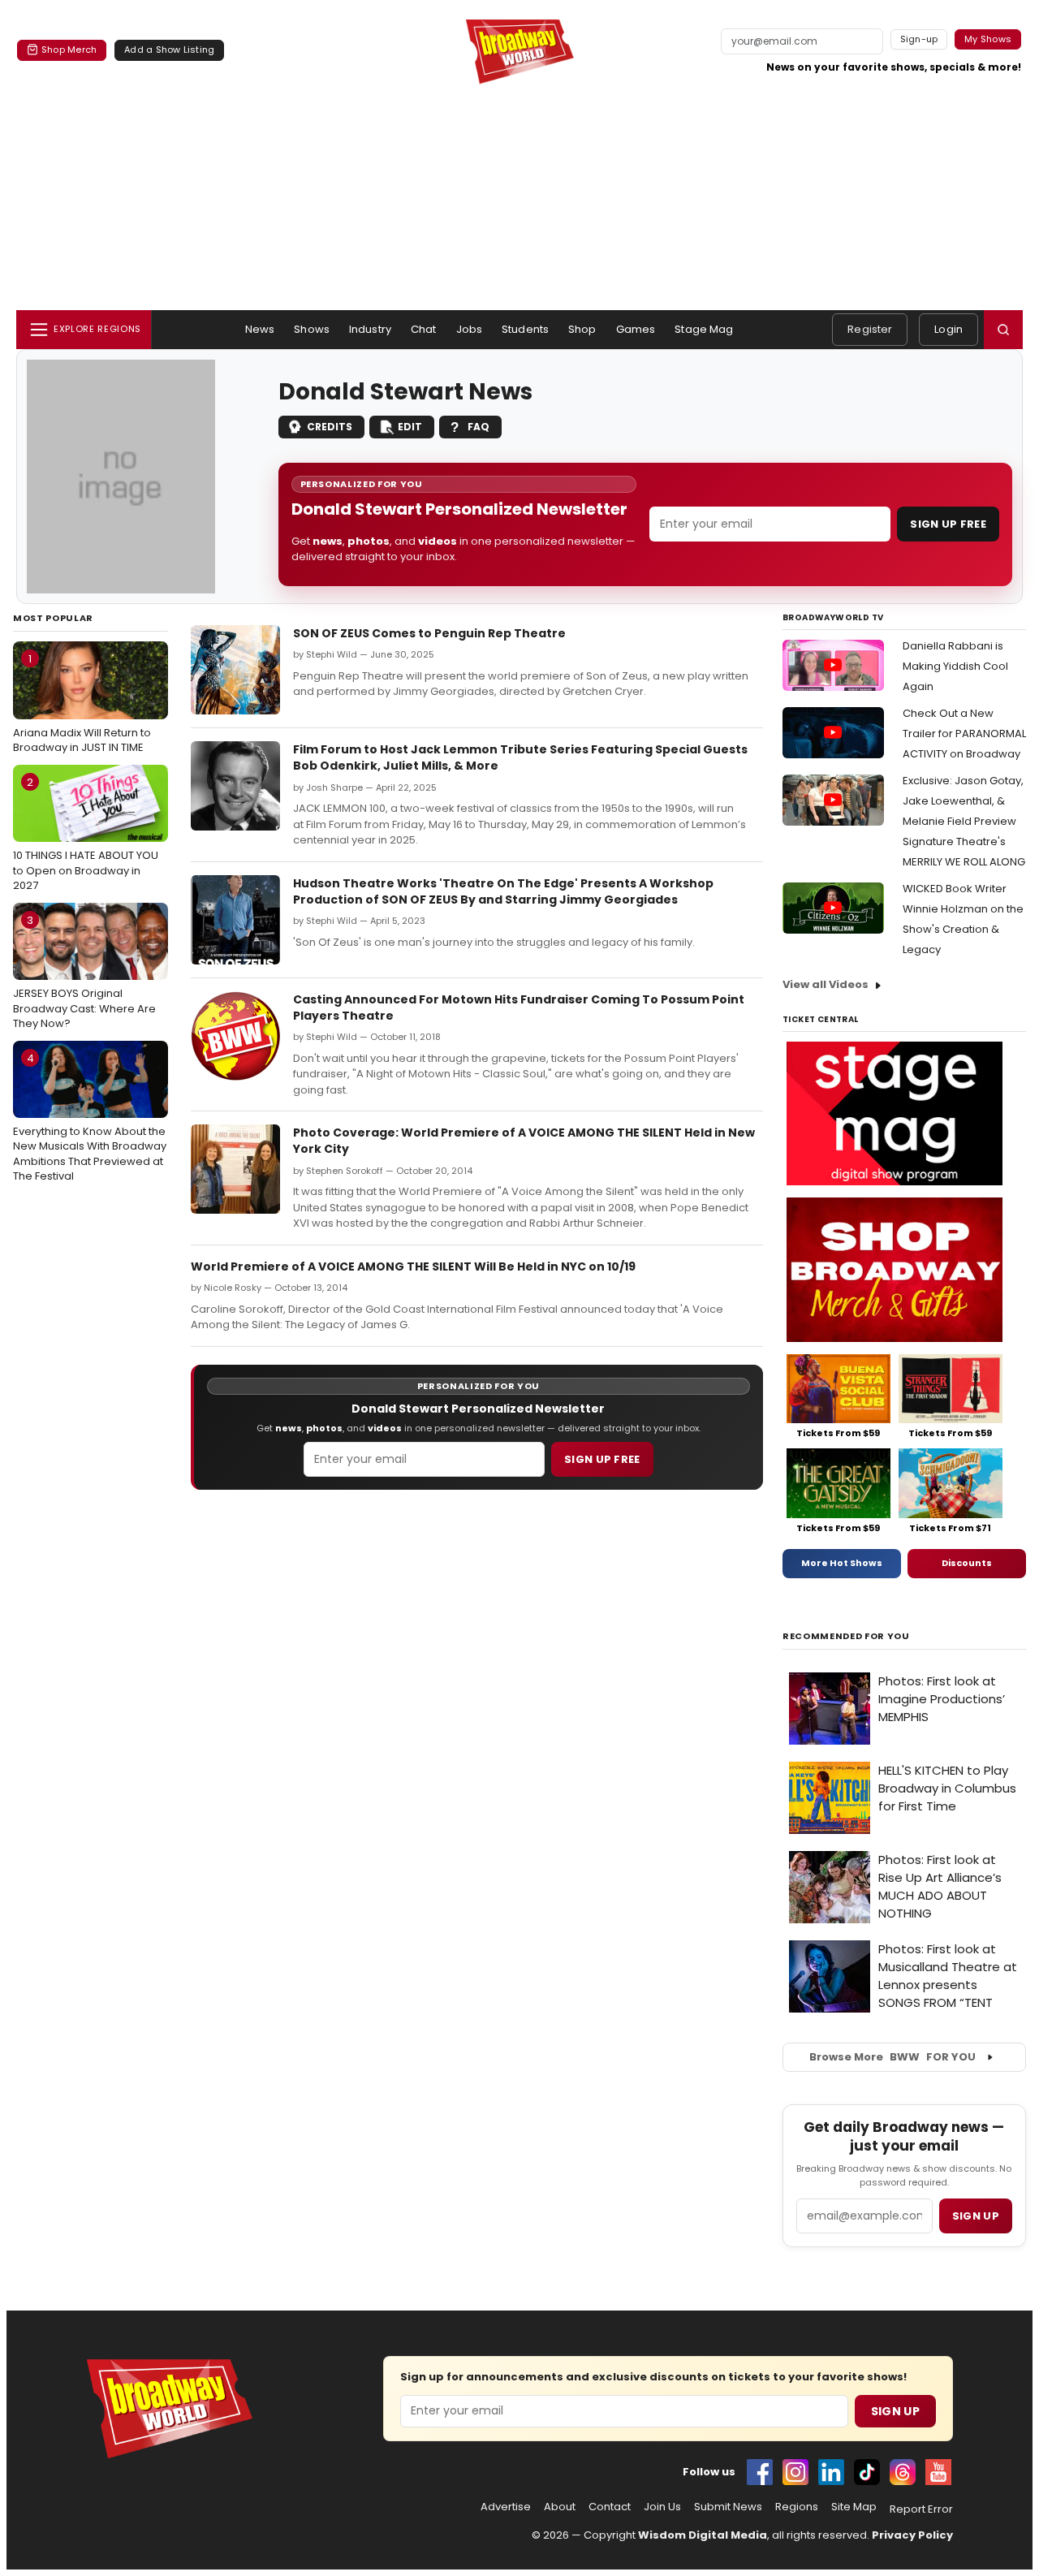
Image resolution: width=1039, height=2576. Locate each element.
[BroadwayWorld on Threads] (903, 2472)
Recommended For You (846, 1636)
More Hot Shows (842, 1563)
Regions (797, 2507)
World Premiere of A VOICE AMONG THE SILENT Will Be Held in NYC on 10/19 (413, 1266)
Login (948, 329)
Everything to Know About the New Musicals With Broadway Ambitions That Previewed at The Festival (90, 1117)
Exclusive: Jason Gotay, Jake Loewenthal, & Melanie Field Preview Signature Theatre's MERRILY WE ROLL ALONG (964, 821)
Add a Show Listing (169, 50)
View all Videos (826, 984)
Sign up (976, 2216)
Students (525, 329)
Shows (312, 329)
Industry (370, 329)
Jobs (470, 329)
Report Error (921, 2509)
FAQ (479, 427)
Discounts (967, 1563)
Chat (424, 329)
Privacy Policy (912, 2535)
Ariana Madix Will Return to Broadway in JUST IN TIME (82, 703)
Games (636, 329)
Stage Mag (704, 329)
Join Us (662, 2507)
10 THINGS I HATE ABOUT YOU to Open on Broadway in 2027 (86, 834)
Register (870, 329)
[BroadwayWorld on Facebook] (760, 2472)
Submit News (728, 2507)
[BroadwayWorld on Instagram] (795, 2472)
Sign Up (895, 2411)
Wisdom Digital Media (703, 2535)
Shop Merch (69, 50)
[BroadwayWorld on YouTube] (938, 2472)
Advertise (506, 2507)
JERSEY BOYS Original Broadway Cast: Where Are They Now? (84, 972)
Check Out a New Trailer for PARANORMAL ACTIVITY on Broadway (964, 734)
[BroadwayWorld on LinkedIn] (831, 2472)
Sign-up (919, 39)
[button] (1003, 330)
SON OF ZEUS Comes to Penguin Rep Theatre (429, 633)
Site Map (854, 2507)
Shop (582, 329)
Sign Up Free (948, 524)
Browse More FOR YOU (892, 2057)
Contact (610, 2507)
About (560, 2507)
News (260, 329)
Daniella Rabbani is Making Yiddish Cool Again (955, 666)
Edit (410, 427)
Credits (330, 427)
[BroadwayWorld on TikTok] (867, 2472)
